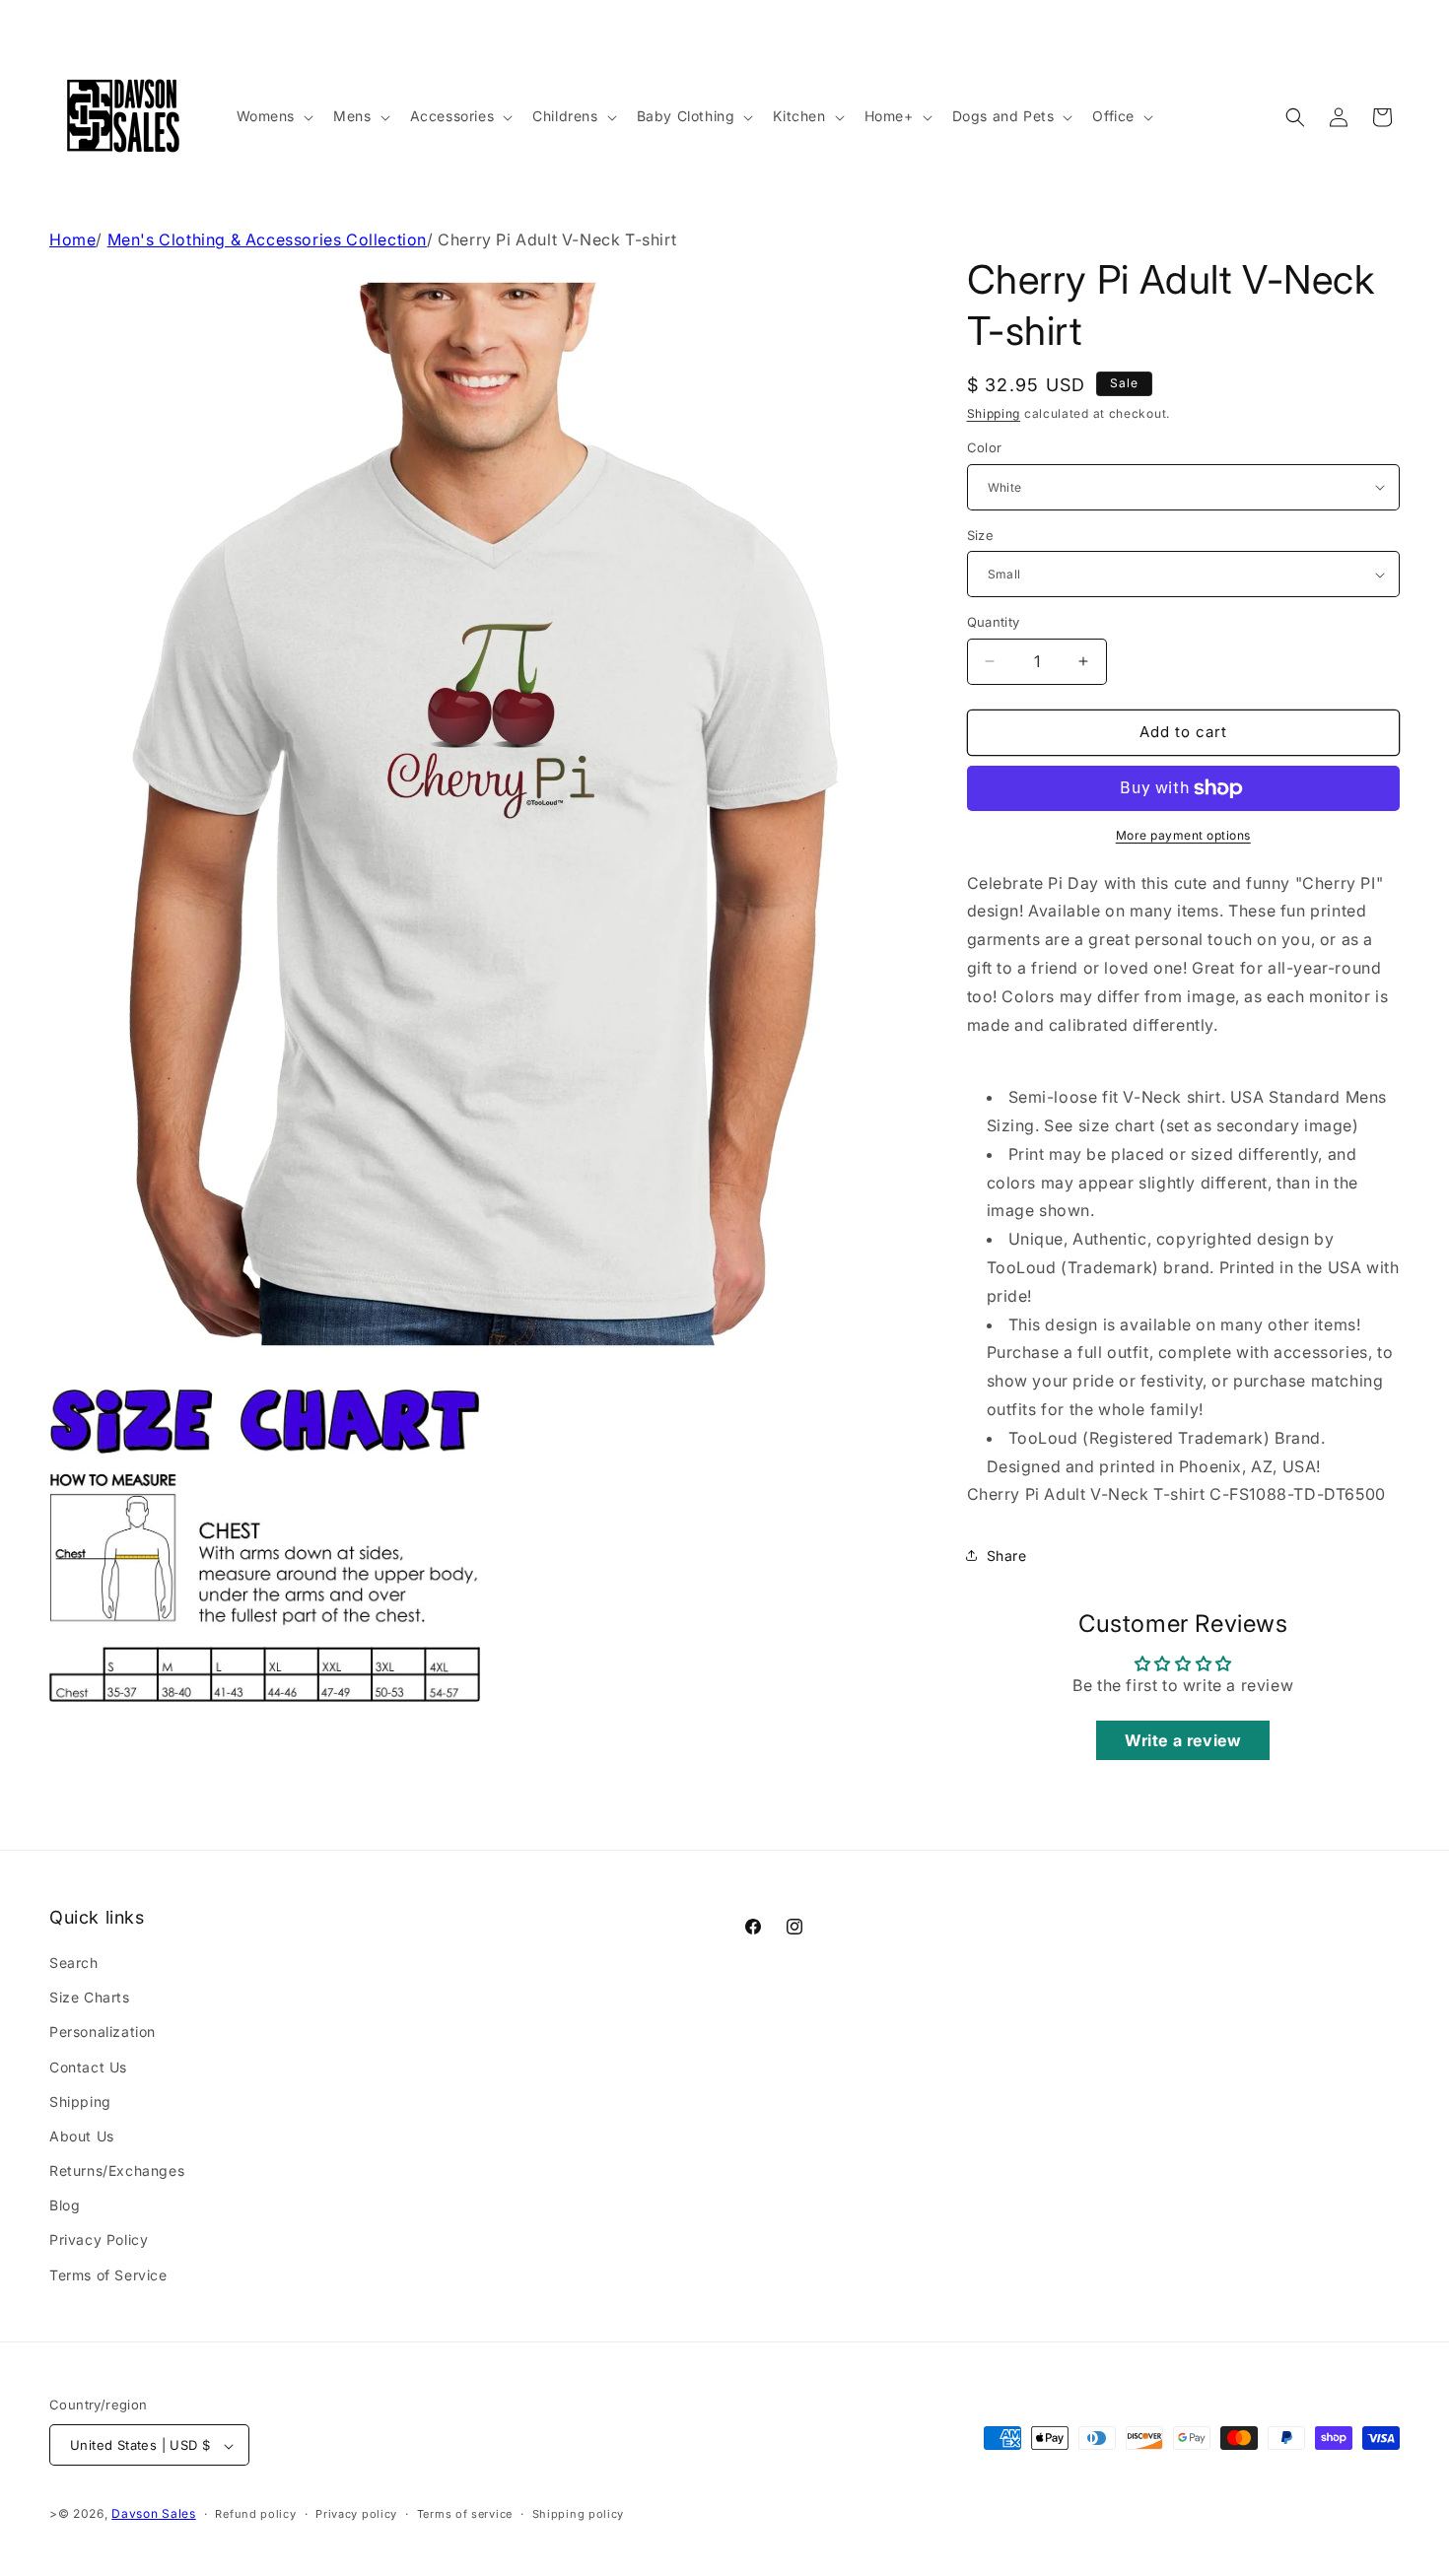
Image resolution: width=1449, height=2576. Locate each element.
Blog (65, 2206)
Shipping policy (579, 2514)
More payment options (1183, 835)
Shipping (994, 413)
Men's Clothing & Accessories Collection (267, 239)
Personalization (103, 2033)
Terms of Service (108, 2275)
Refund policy (255, 2514)
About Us (82, 2136)
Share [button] (1007, 1556)
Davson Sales (153, 2514)
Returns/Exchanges (117, 2170)
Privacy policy (356, 2514)
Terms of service (465, 2514)
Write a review (1183, 1740)
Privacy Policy (99, 2240)
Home (72, 239)
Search (74, 1963)
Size (981, 535)
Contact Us (88, 2067)
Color (985, 447)
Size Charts (90, 1997)
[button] (274, 116)
